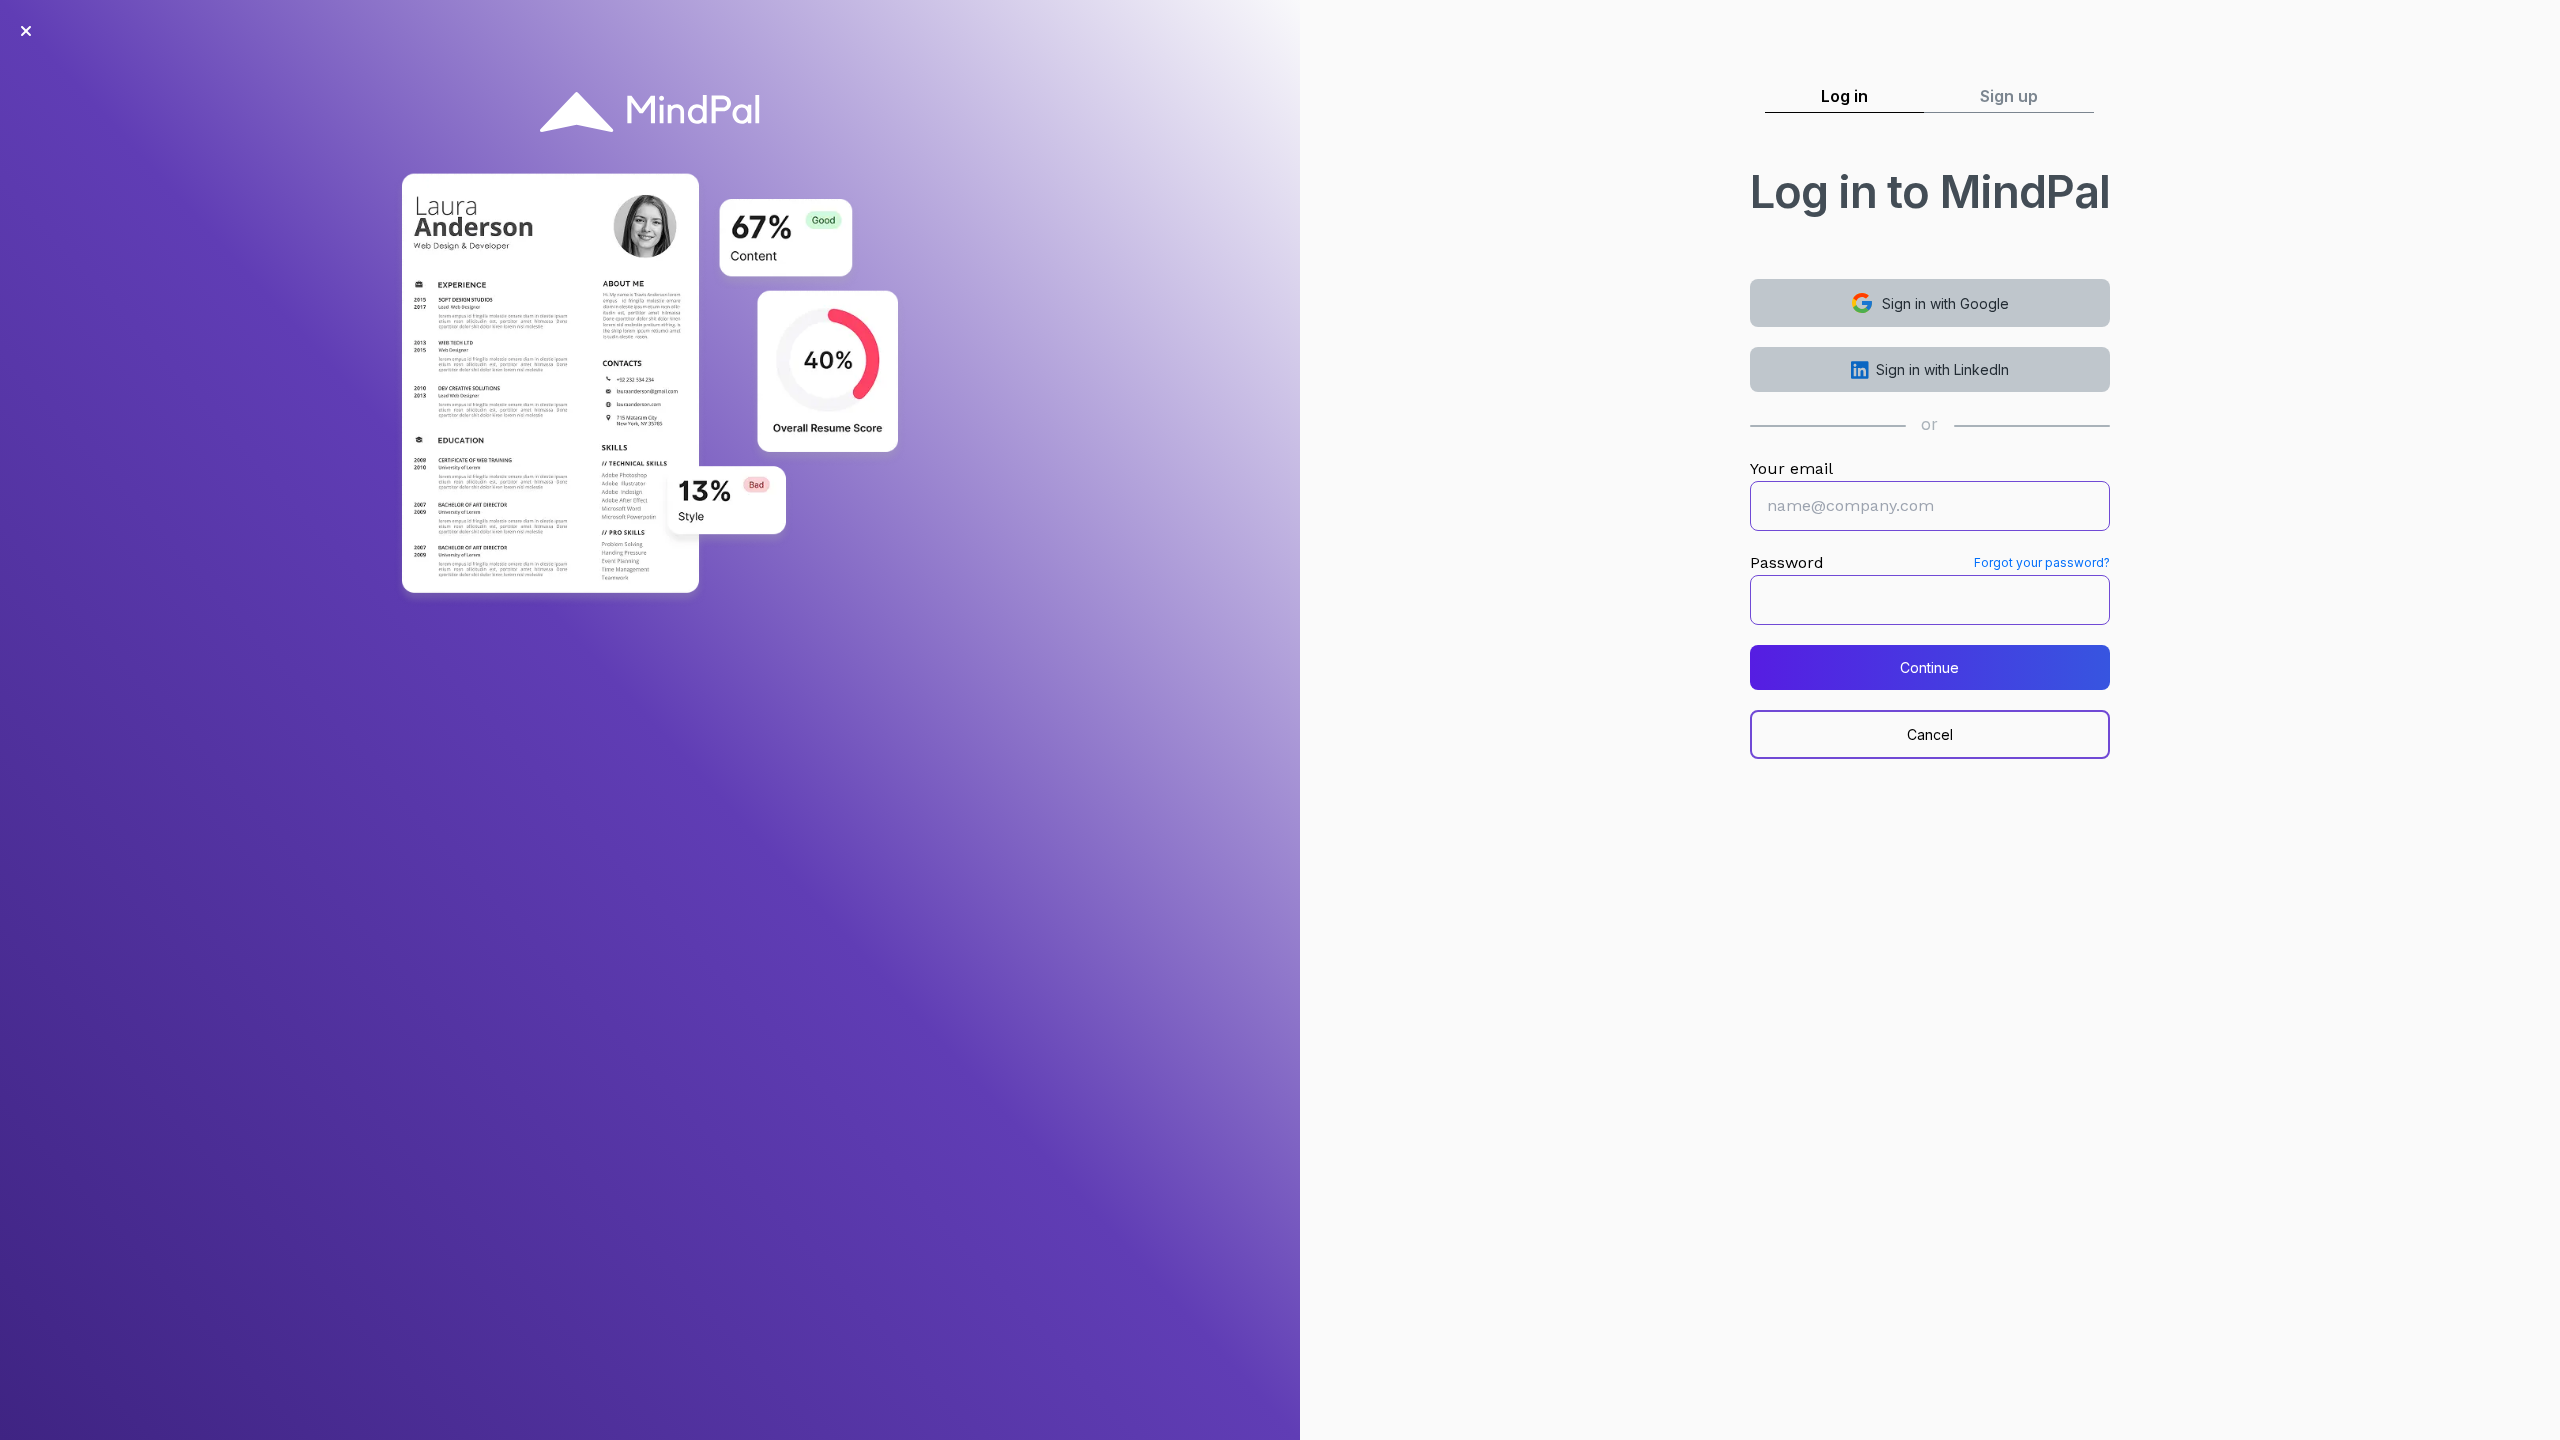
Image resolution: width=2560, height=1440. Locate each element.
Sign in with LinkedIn (1942, 369)
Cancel (1930, 734)
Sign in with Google (1945, 303)
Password (1787, 562)
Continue (1929, 667)
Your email (1791, 468)
